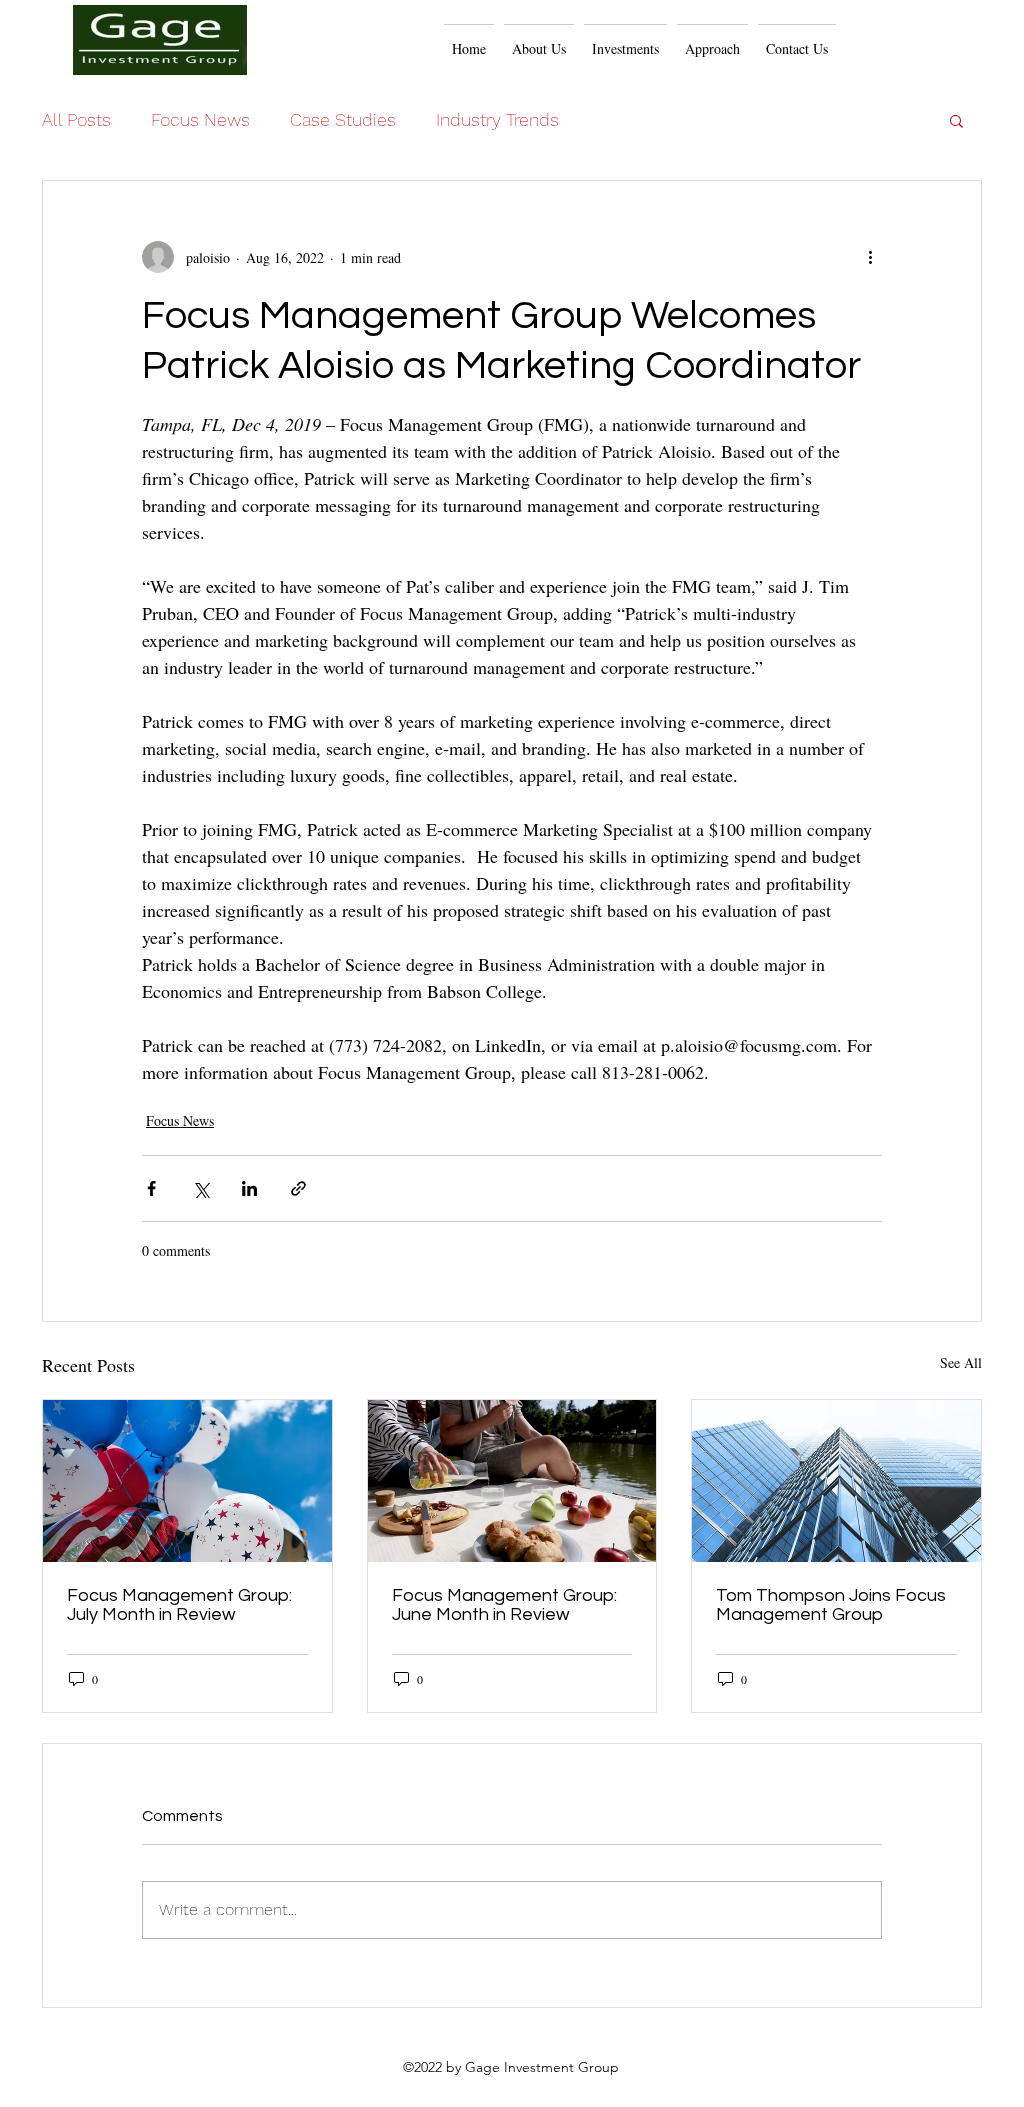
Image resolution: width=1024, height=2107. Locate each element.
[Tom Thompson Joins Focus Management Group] (836, 1481)
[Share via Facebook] (151, 1188)
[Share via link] (298, 1188)
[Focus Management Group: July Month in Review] (187, 1481)
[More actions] (870, 257)
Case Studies (343, 119)
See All (961, 1362)
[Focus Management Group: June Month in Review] (512, 1481)
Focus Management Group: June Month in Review (504, 1605)
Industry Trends (497, 119)
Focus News (200, 119)
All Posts (76, 119)
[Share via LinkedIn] (249, 1188)
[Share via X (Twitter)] (200, 1188)
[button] (712, 39)
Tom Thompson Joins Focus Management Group (831, 1605)
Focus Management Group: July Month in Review (179, 1605)
